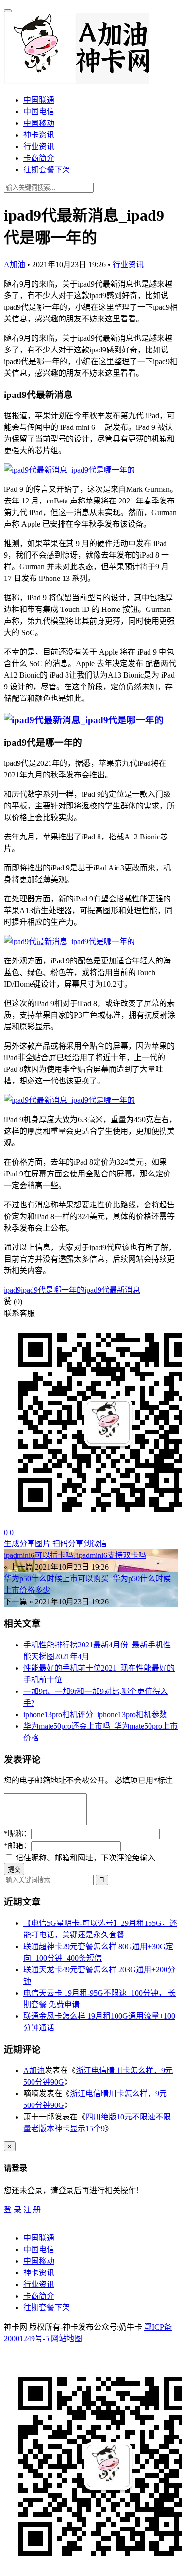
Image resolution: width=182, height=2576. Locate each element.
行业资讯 (39, 146)
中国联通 (39, 100)
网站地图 (66, 2339)
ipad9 (12, 1290)
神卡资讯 (39, 135)
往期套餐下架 (47, 170)
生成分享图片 (27, 1544)
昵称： (17, 1834)
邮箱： (17, 1846)
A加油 (15, 265)
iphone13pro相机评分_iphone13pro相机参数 (95, 1715)
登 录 (13, 2210)
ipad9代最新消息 (112, 1290)
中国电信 (39, 112)
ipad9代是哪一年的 (53, 1290)
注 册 (32, 2210)
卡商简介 (39, 158)
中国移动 (39, 123)
